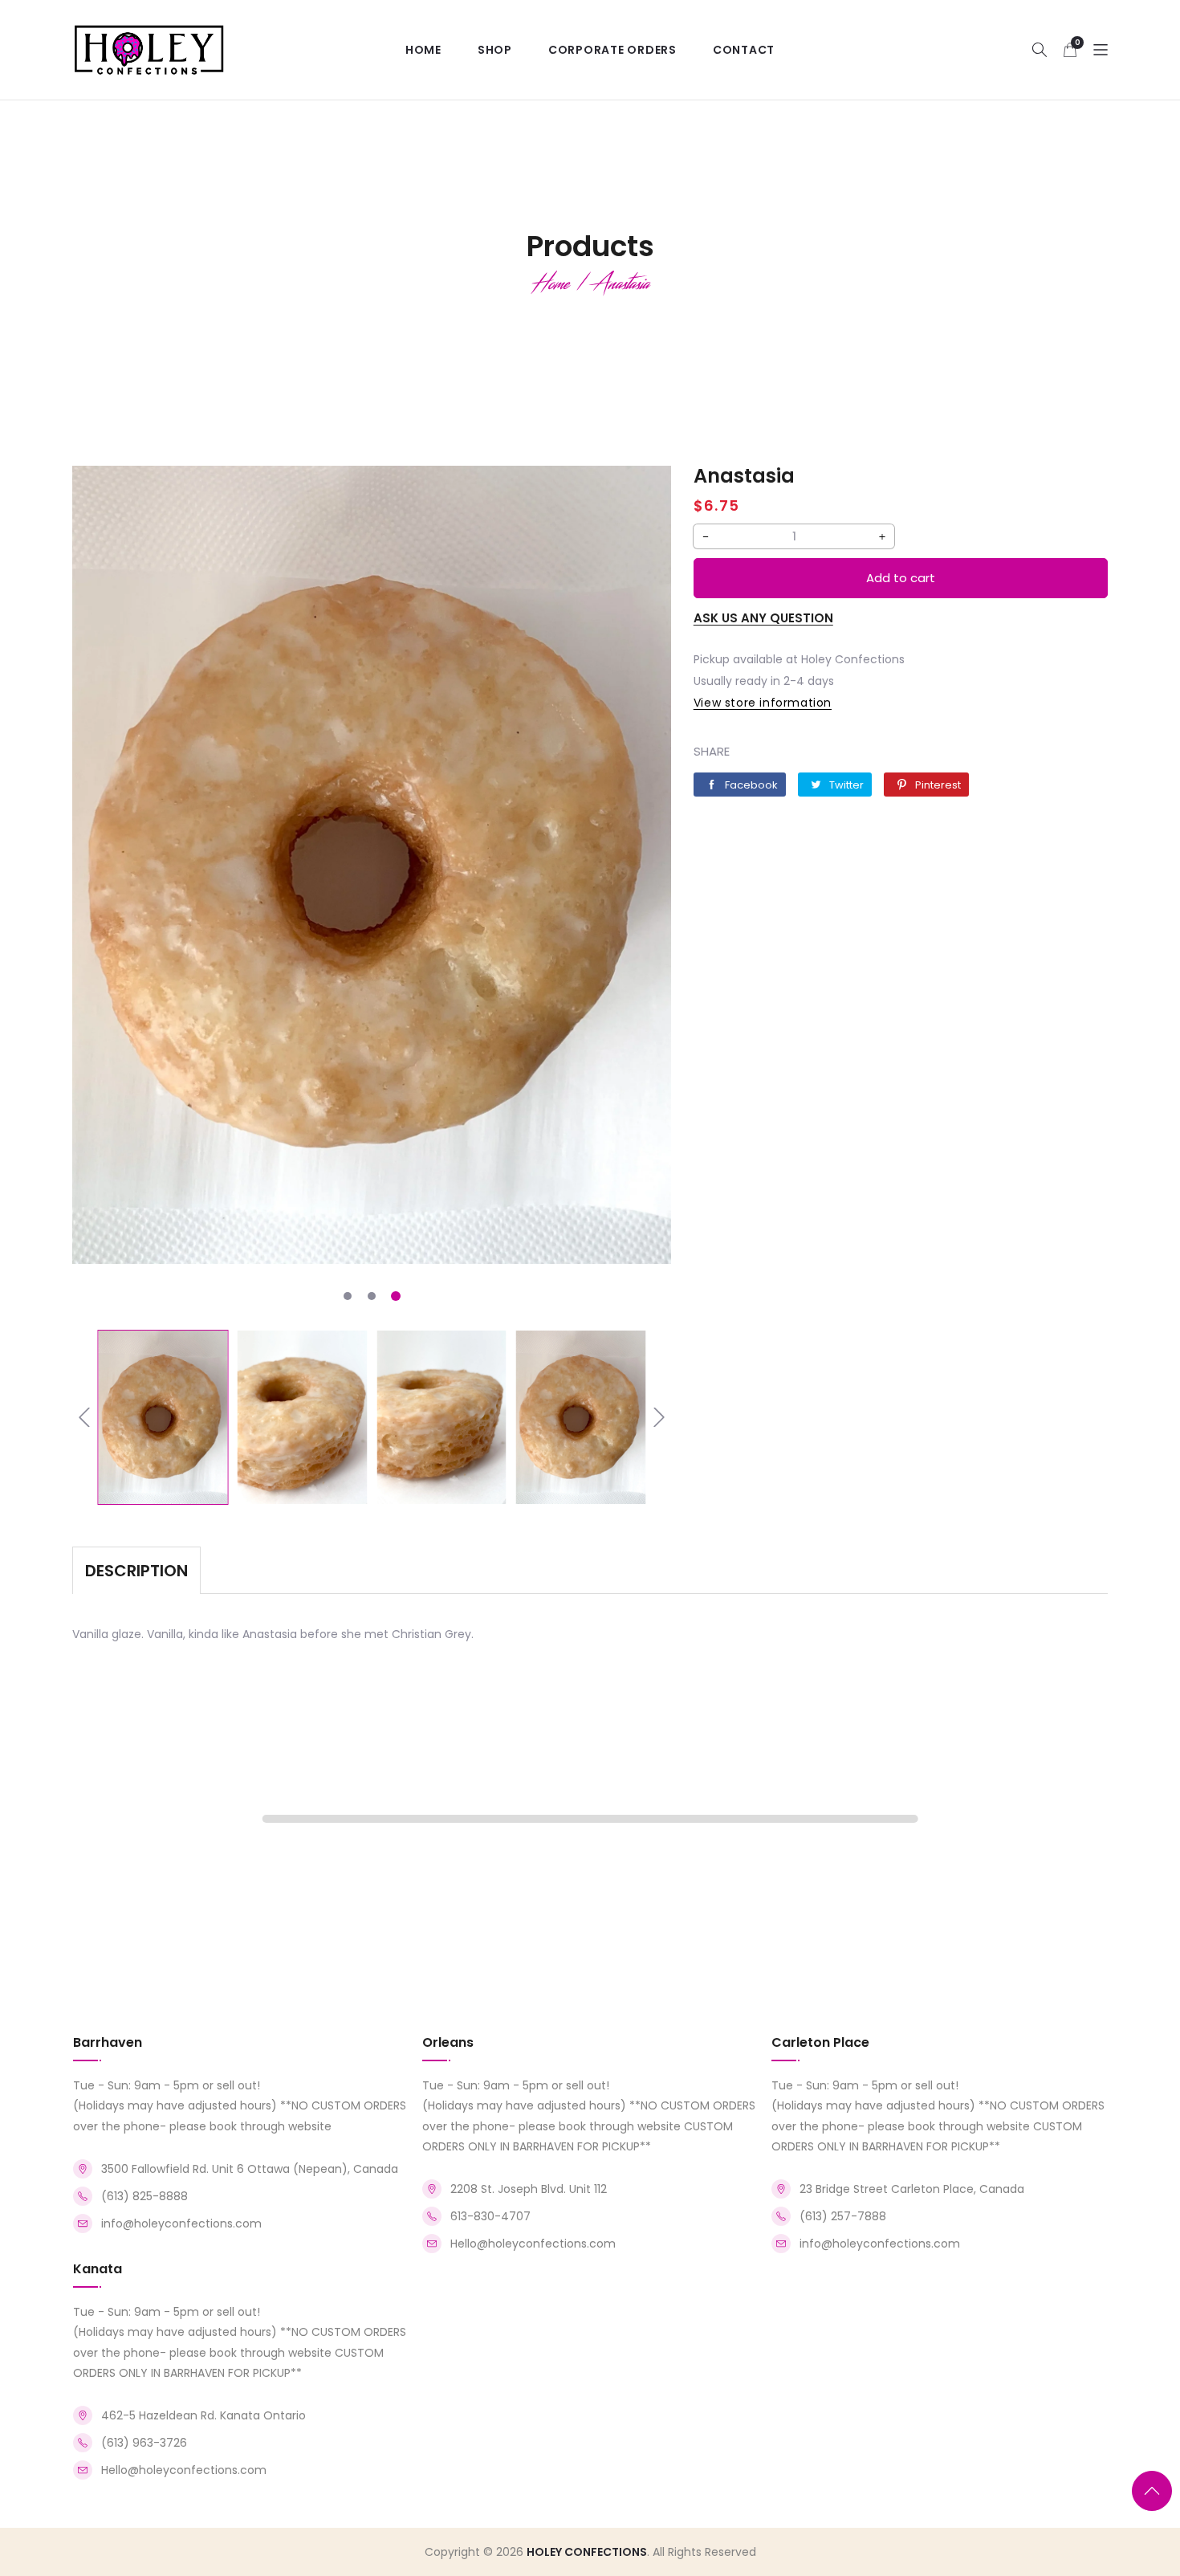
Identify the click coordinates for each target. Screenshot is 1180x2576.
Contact (744, 50)
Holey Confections (587, 2552)
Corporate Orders (612, 50)
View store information (763, 703)
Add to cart (901, 578)
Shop (495, 50)
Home (423, 50)
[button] (1040, 49)
